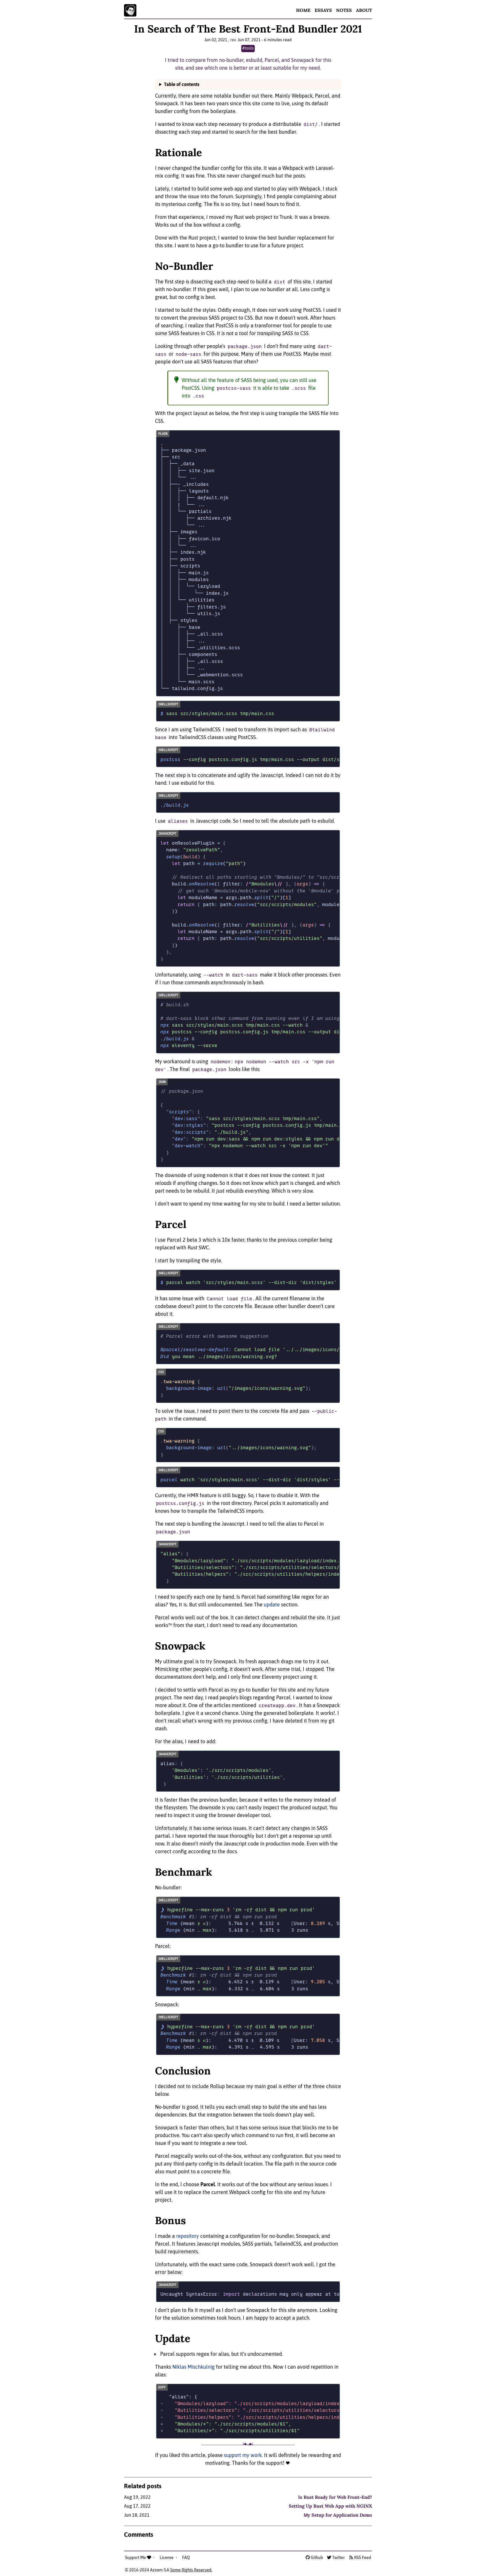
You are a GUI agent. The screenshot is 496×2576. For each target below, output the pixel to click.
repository (188, 2236)
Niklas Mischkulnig (193, 2367)
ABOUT (364, 10)
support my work (243, 2455)
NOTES (344, 10)
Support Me (136, 2557)
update (272, 1604)
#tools (248, 48)
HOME (303, 10)
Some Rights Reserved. (191, 2570)
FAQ (186, 2557)
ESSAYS (323, 10)
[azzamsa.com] (130, 10)
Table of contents (182, 84)
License (167, 2557)
